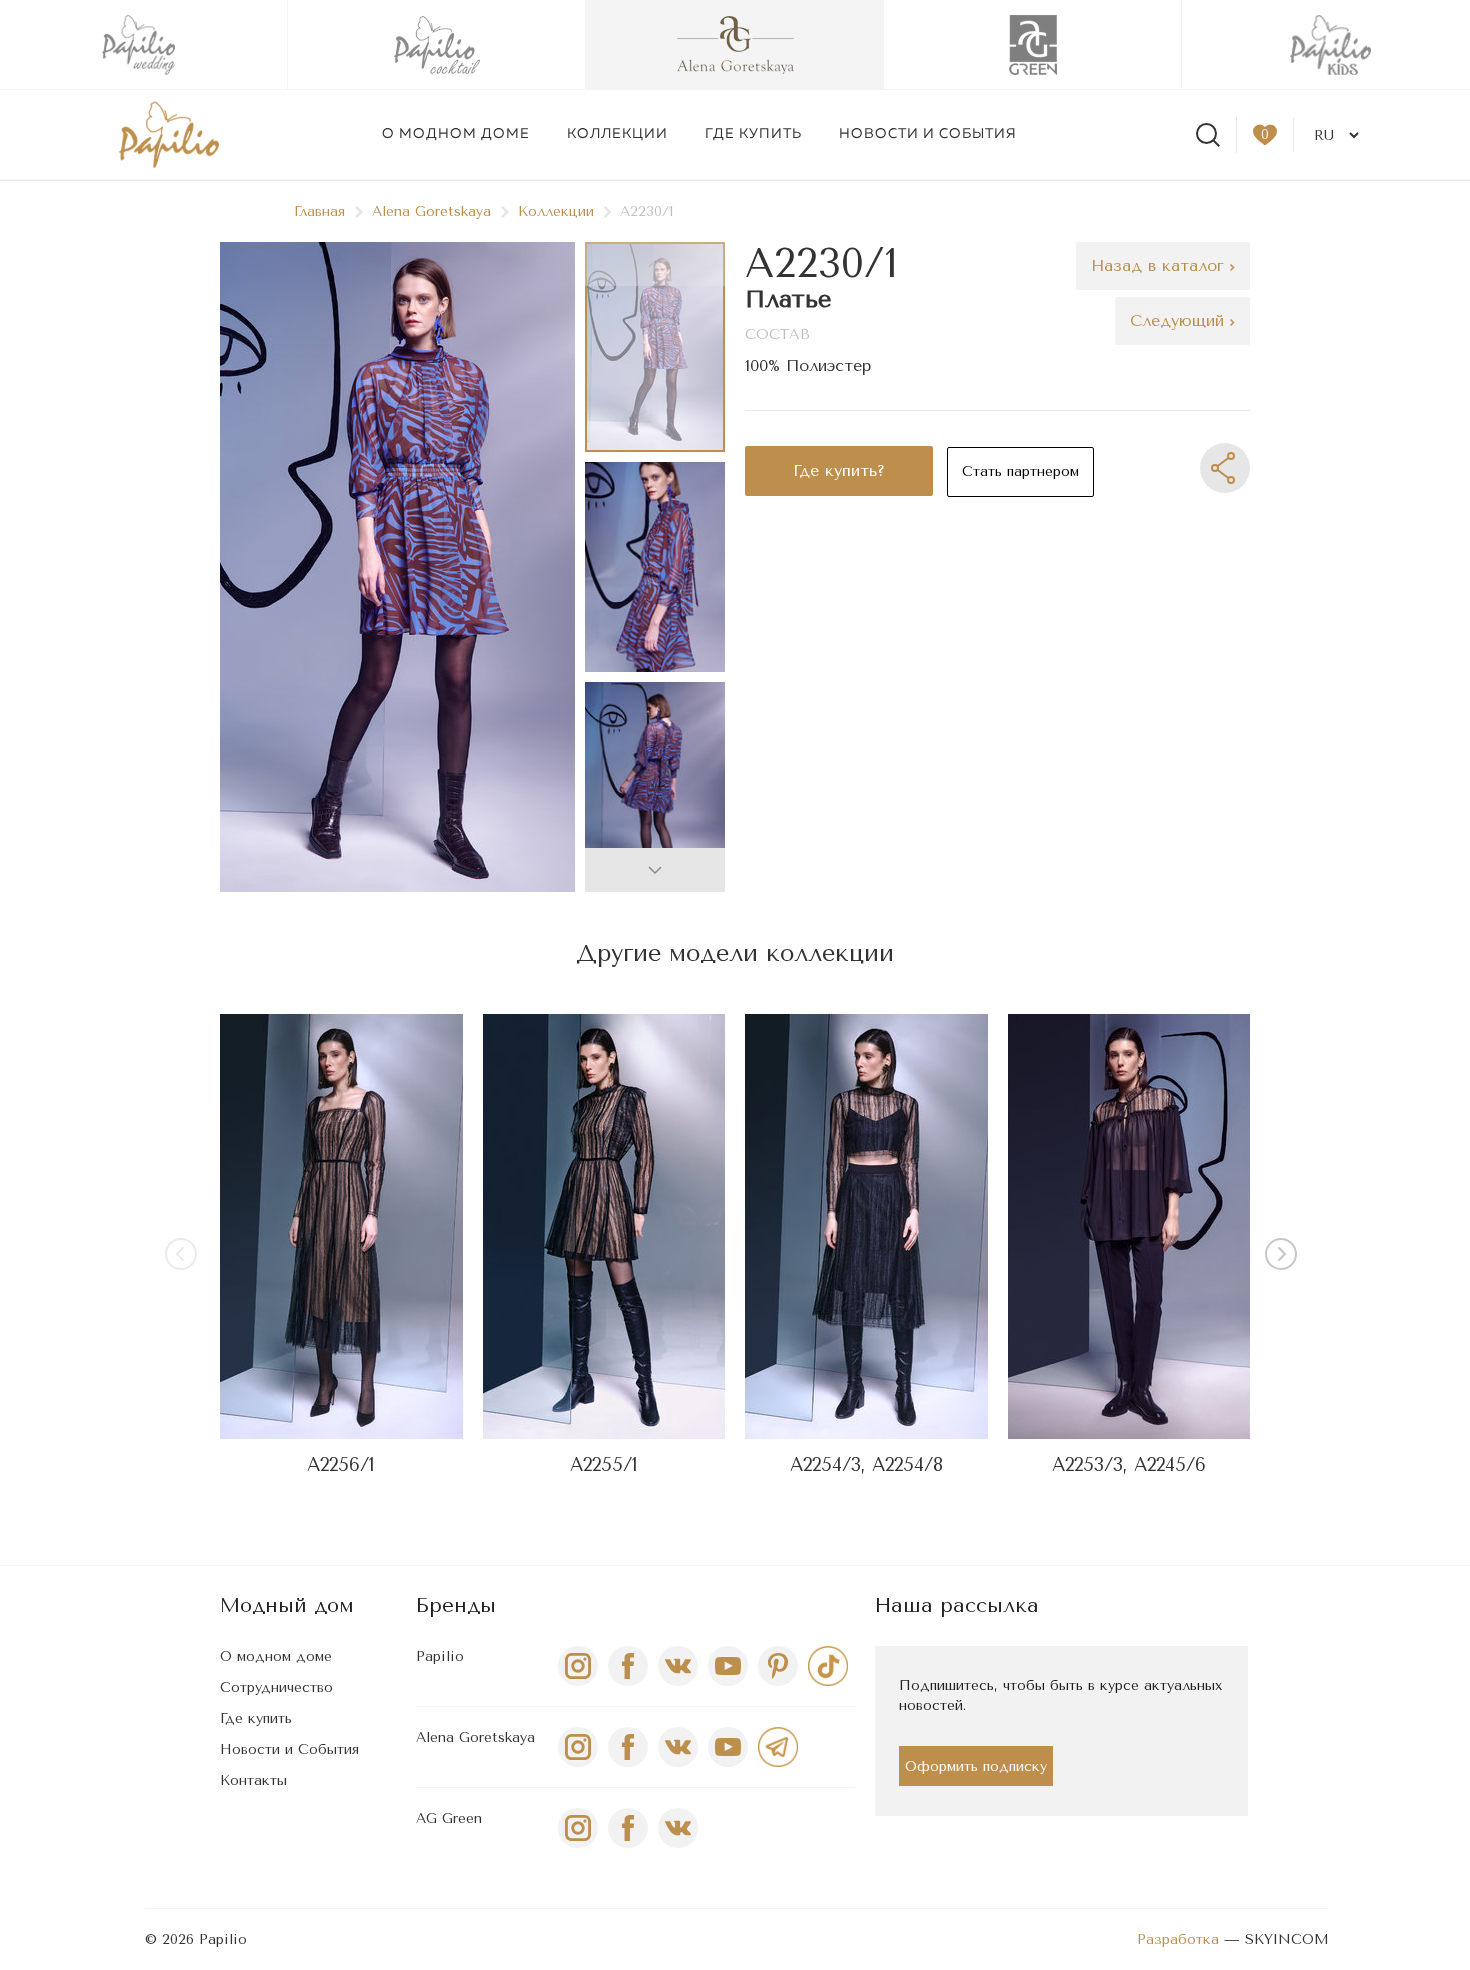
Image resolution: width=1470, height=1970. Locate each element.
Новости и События (289, 1749)
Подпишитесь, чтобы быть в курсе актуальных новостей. (1060, 1695)
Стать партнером (1020, 471)
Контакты (253, 1780)
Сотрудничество (276, 1687)
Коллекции (617, 134)
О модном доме (456, 134)
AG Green (449, 1818)
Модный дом (287, 1605)
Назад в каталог (1160, 265)
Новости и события (928, 134)
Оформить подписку (976, 1766)
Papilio (440, 1656)
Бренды (456, 1605)
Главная (319, 211)
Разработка (1178, 1939)
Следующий (1180, 320)
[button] (655, 870)
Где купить (753, 134)
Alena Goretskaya (431, 211)
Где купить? (839, 470)
